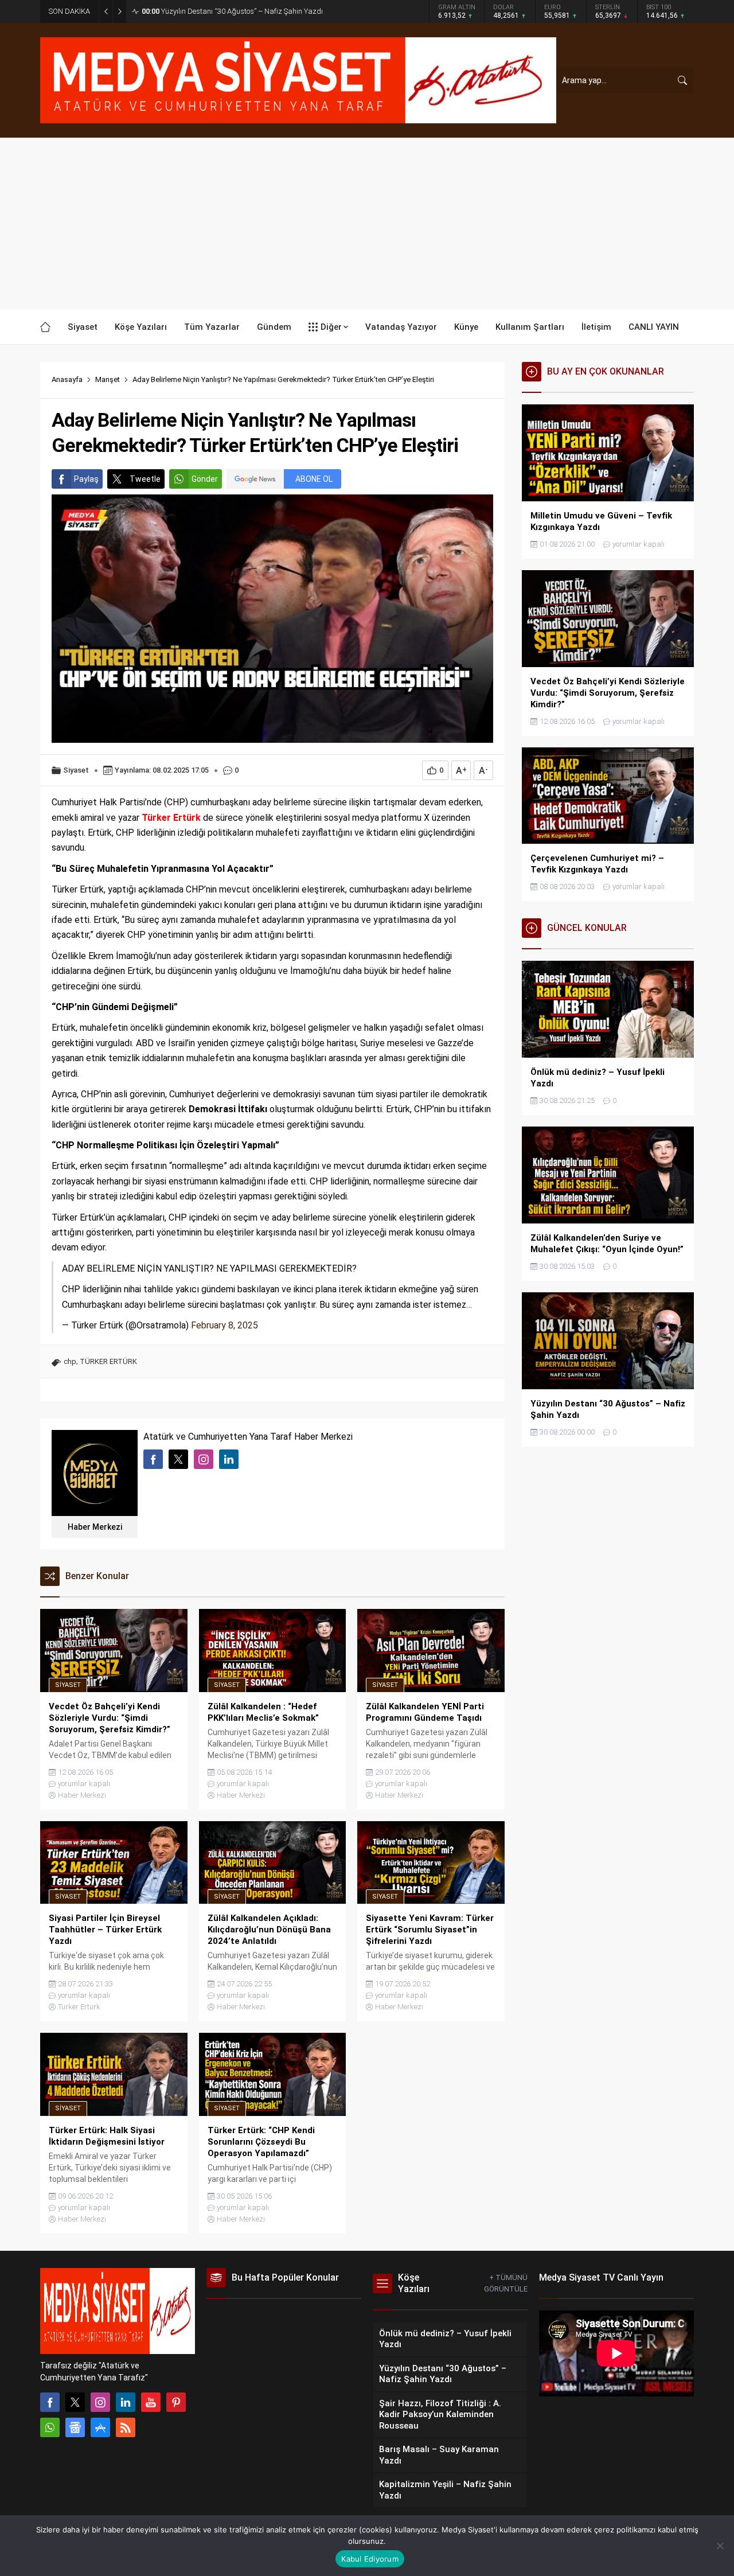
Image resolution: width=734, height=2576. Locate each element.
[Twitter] (75, 2402)
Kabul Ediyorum (370, 2559)
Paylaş (86, 479)
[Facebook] (50, 2402)
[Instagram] (100, 2402)
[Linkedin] (126, 2402)
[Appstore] (100, 2427)
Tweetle (145, 479)
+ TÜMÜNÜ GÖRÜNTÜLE (506, 2283)
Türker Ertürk (79, 2007)
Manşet (108, 379)
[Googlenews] (75, 2427)
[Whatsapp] (50, 2427)
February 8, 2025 (225, 1325)
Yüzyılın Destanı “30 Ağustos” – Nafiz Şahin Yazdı (232, 11)
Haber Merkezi (95, 1527)
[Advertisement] (367, 224)
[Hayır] (720, 2546)
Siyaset (76, 770)
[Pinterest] (176, 2402)
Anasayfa (67, 379)
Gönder (205, 479)
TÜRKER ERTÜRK (108, 1361)
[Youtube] (151, 2402)
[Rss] (126, 2427)
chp (70, 1361)
